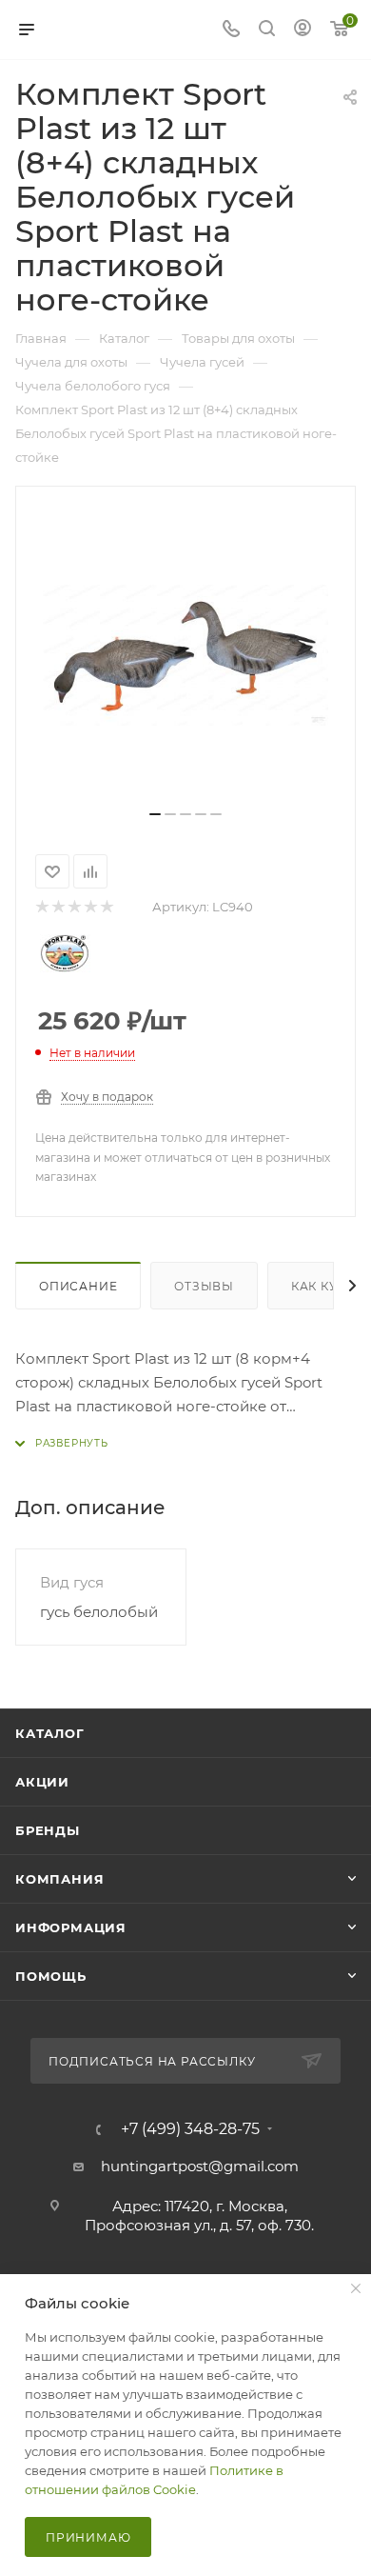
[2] (58, 907)
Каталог (50, 1733)
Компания (59, 1879)
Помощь (51, 1976)
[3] (74, 907)
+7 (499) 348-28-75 (190, 2129)
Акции (42, 1782)
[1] (41, 907)
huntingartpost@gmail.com (200, 2166)
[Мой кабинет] (303, 30)
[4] (90, 907)
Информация (71, 1927)
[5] (106, 907)
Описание (78, 1286)
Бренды (48, 1830)
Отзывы (204, 1286)
